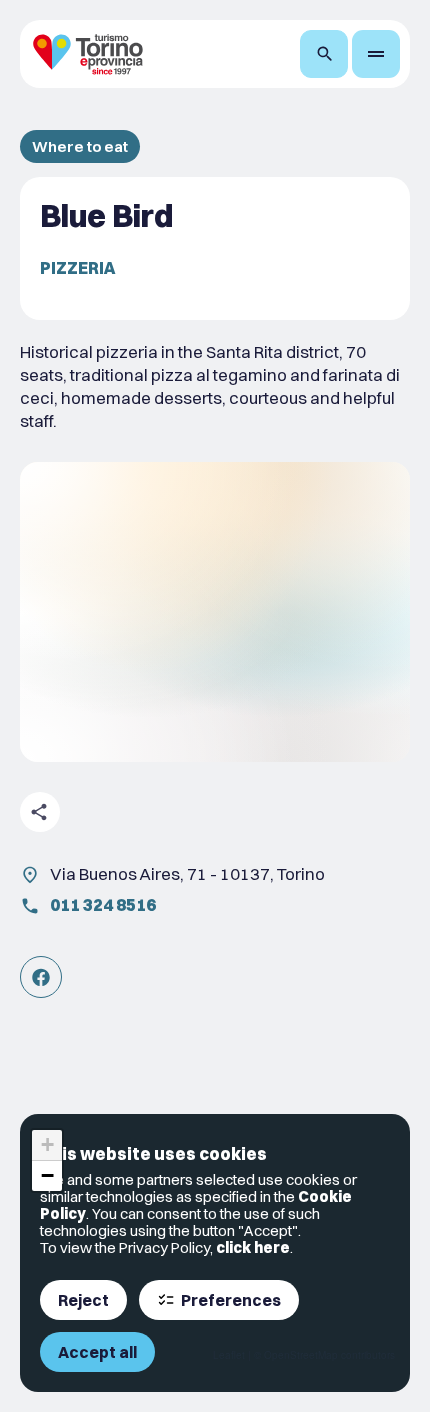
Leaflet (229, 1355)
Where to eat (80, 146)
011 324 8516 (103, 904)
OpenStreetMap (301, 1355)
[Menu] (376, 54)
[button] (47, 1145)
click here (253, 1247)
